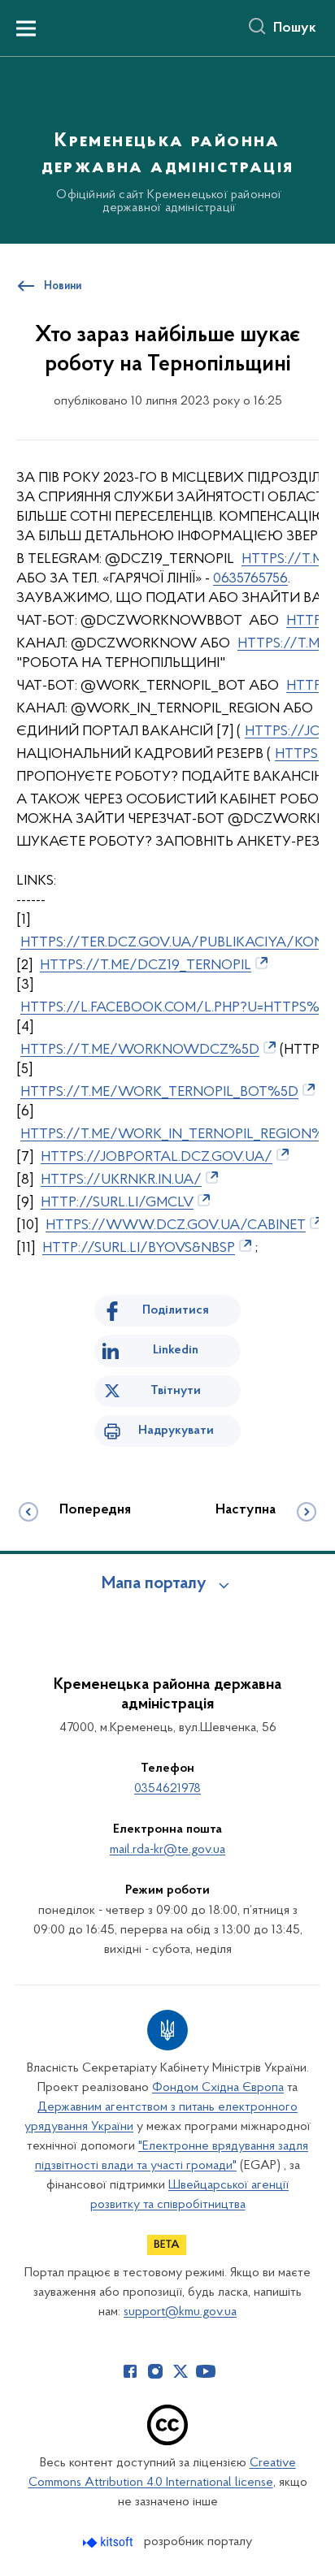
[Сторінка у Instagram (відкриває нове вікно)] (155, 2371)
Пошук (295, 28)
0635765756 (250, 579)
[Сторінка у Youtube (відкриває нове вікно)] (206, 2371)
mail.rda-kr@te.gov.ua (167, 1850)
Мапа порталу (154, 1584)
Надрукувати (176, 1431)
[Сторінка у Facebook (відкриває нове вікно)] (130, 2371)
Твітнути (176, 1391)
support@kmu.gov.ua (180, 2312)
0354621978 (167, 1789)
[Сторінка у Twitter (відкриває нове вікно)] (181, 2371)
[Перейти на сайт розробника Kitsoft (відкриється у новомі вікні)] (109, 2542)
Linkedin (176, 1350)
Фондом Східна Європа (218, 2088)
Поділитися (176, 1310)
